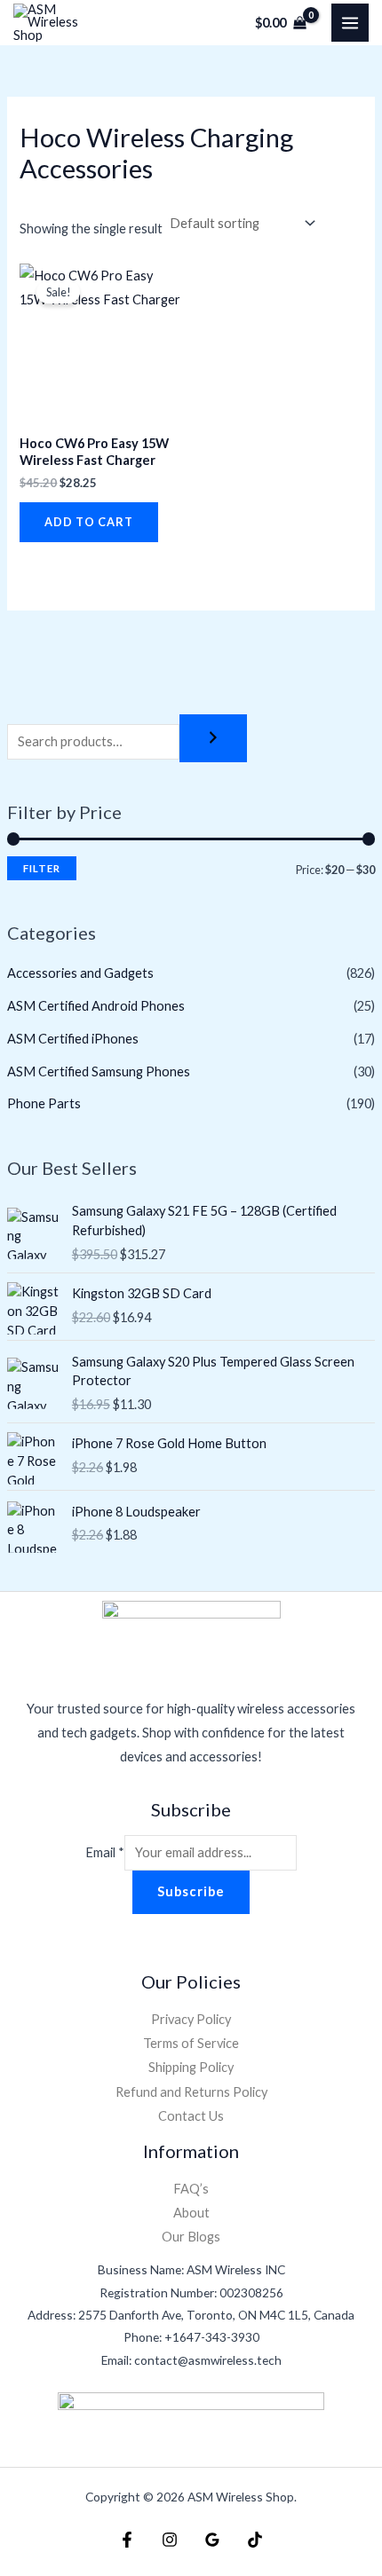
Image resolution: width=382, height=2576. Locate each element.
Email (105, 1852)
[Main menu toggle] (350, 22)
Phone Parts (44, 1103)
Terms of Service (191, 2043)
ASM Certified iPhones (73, 1039)
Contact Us (191, 2116)
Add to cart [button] (89, 522)
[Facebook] (127, 2540)
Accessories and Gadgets (80, 973)
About (191, 2213)
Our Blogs (191, 2237)
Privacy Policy (191, 2019)
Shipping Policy (191, 2067)
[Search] (213, 739)
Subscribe (191, 1891)
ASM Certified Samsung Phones (99, 1071)
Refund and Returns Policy (191, 2092)
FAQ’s (191, 2189)
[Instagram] (170, 2540)
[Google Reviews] (212, 2540)
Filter (42, 868)
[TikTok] (255, 2540)
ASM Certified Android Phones (96, 1006)
